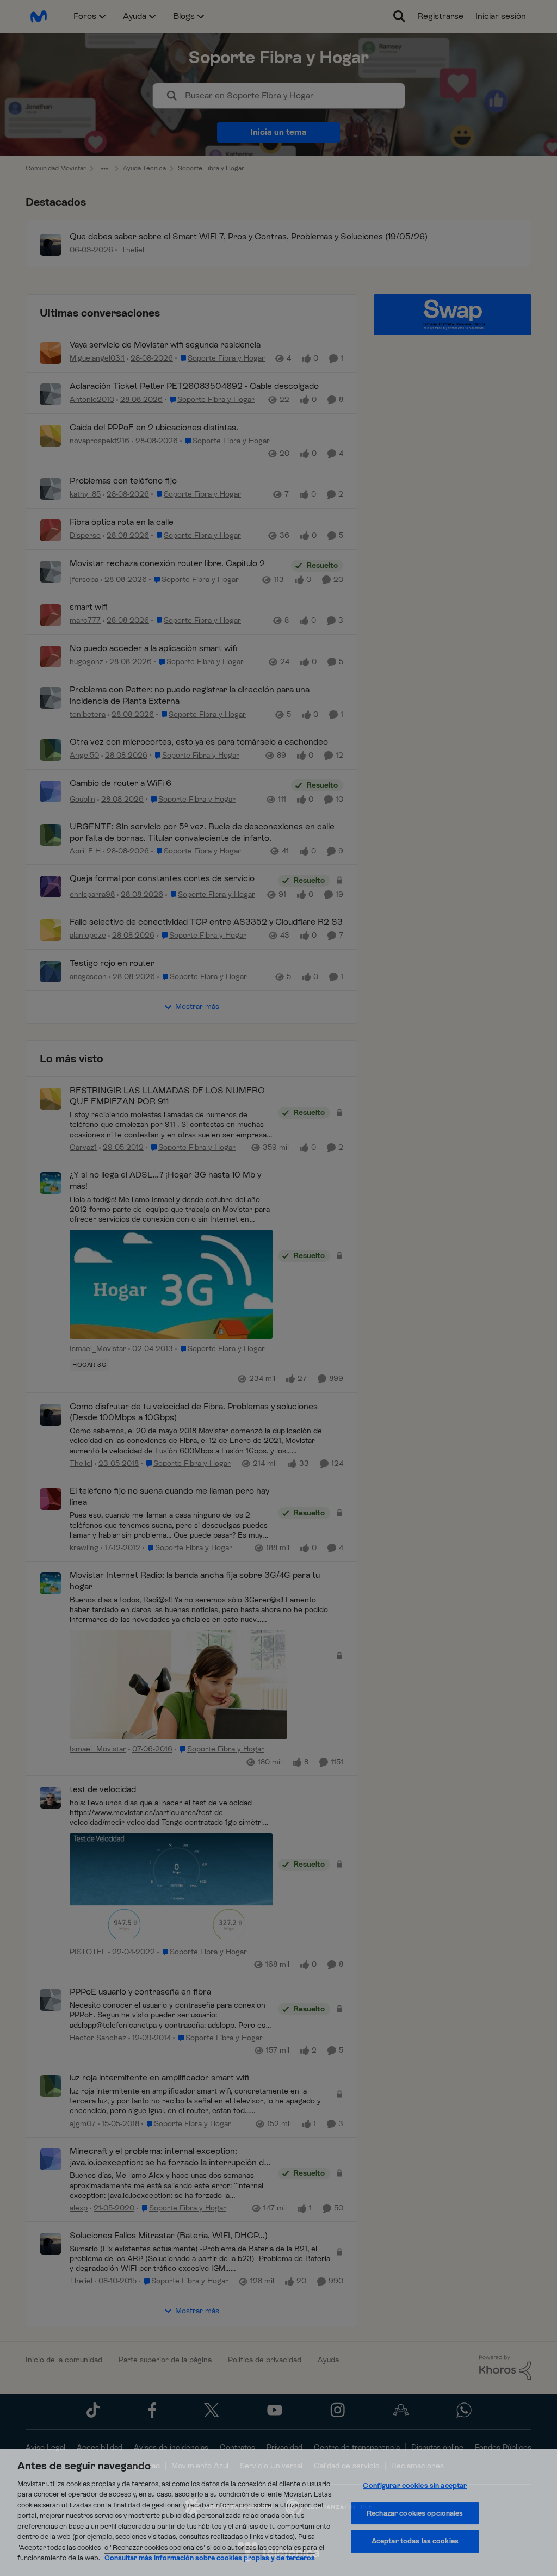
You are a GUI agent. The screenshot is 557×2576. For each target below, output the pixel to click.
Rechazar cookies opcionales (415, 2513)
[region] (278, 2512)
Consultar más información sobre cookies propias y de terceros (210, 2558)
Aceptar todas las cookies (415, 2541)
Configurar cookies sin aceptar (415, 2485)
